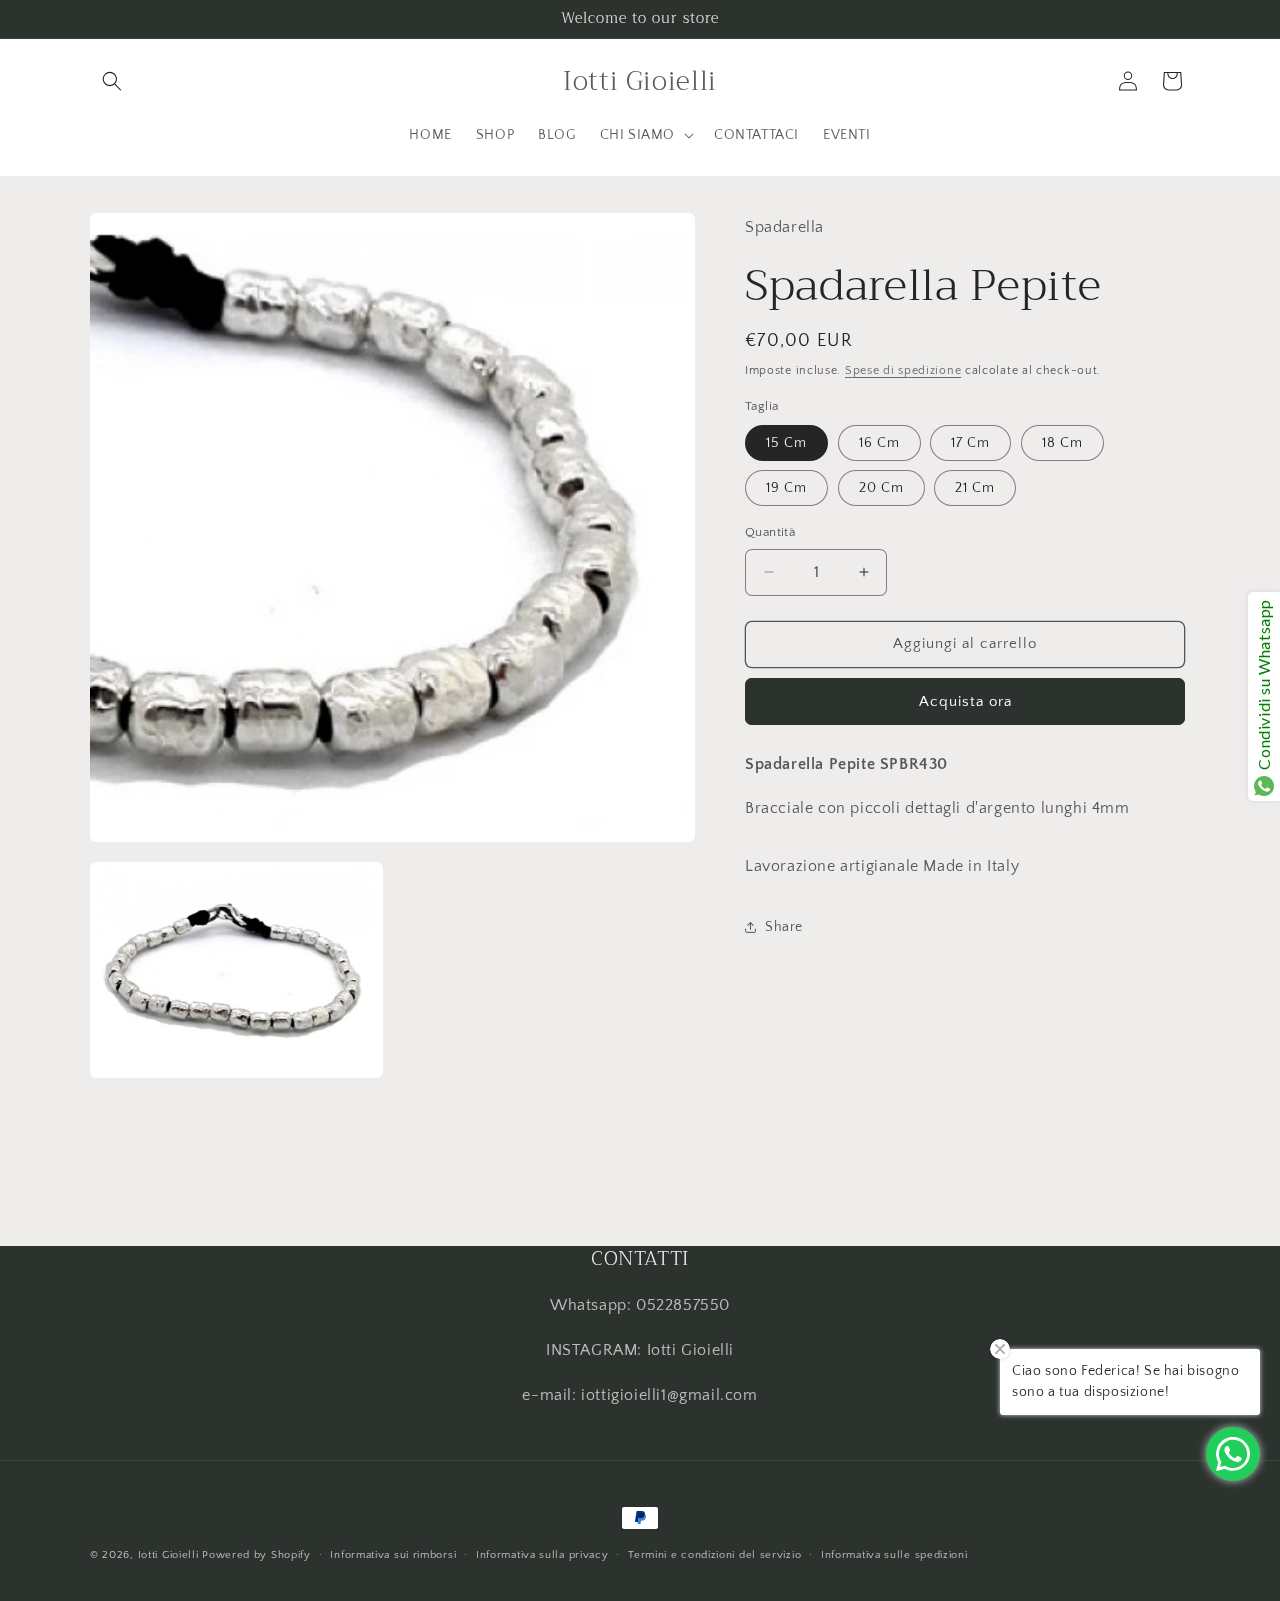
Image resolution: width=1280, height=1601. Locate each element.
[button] (112, 81)
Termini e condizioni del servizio (714, 1555)
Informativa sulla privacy (542, 1555)
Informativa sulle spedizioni (894, 1555)
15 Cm (786, 443)
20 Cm (881, 488)
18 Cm (1062, 443)
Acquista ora (965, 700)
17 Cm (970, 443)
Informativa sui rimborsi (393, 1555)
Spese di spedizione (903, 370)
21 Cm (975, 488)
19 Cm (786, 488)
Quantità (770, 532)
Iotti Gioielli (168, 1555)
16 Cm (879, 443)
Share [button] (784, 927)
